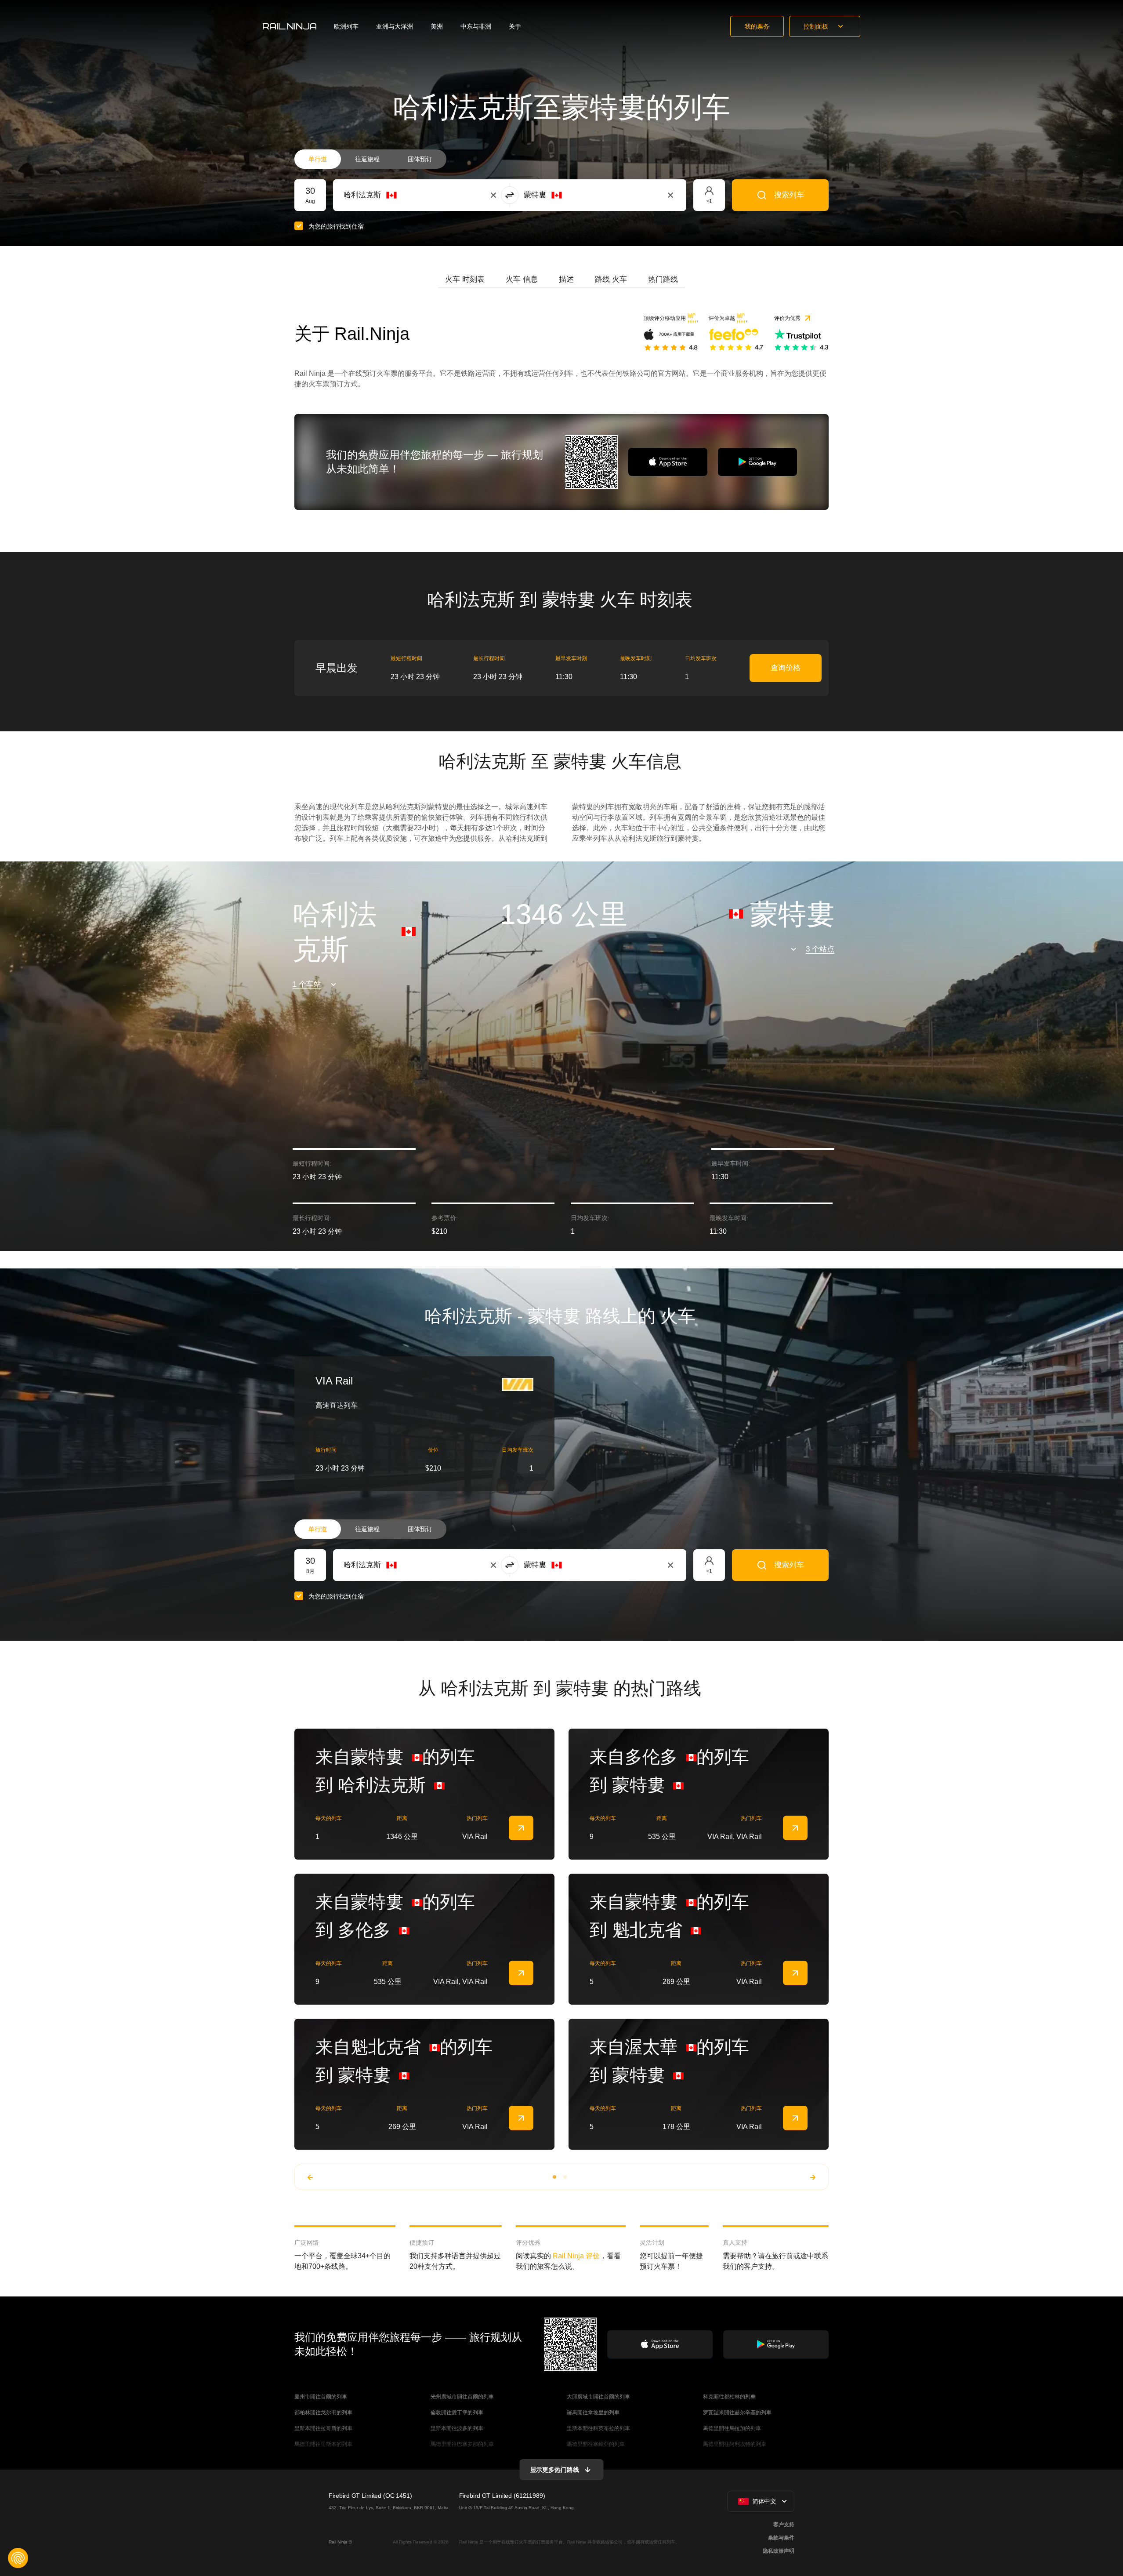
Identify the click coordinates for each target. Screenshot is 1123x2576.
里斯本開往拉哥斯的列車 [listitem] (323, 2428)
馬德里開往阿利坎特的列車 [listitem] (735, 2444)
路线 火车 (611, 279)
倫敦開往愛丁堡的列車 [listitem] (457, 2413)
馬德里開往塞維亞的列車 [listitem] (596, 2444)
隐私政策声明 (779, 2551)
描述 (566, 279)
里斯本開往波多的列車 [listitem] (457, 2428)
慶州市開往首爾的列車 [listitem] (321, 2397)
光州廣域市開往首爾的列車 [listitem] (462, 2397)
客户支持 (784, 2525)
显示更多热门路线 (555, 2470)
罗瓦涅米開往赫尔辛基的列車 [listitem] (737, 2413)
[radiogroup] (370, 159)
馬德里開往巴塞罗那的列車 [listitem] (462, 2444)
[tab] (465, 280)
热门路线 (663, 279)
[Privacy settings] (18, 2558)
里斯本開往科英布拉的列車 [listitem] (598, 2428)
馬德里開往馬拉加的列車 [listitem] (732, 2428)
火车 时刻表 (465, 279)
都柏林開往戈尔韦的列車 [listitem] (323, 2413)
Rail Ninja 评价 (576, 2256)
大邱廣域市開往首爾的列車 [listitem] (598, 2397)
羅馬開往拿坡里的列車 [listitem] (593, 2413)
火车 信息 (522, 279)
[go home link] (290, 26)
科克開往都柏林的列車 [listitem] (729, 2397)
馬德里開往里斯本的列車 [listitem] (323, 2444)
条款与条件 (781, 2538)
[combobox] (392, 195)
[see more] (521, 1828)
